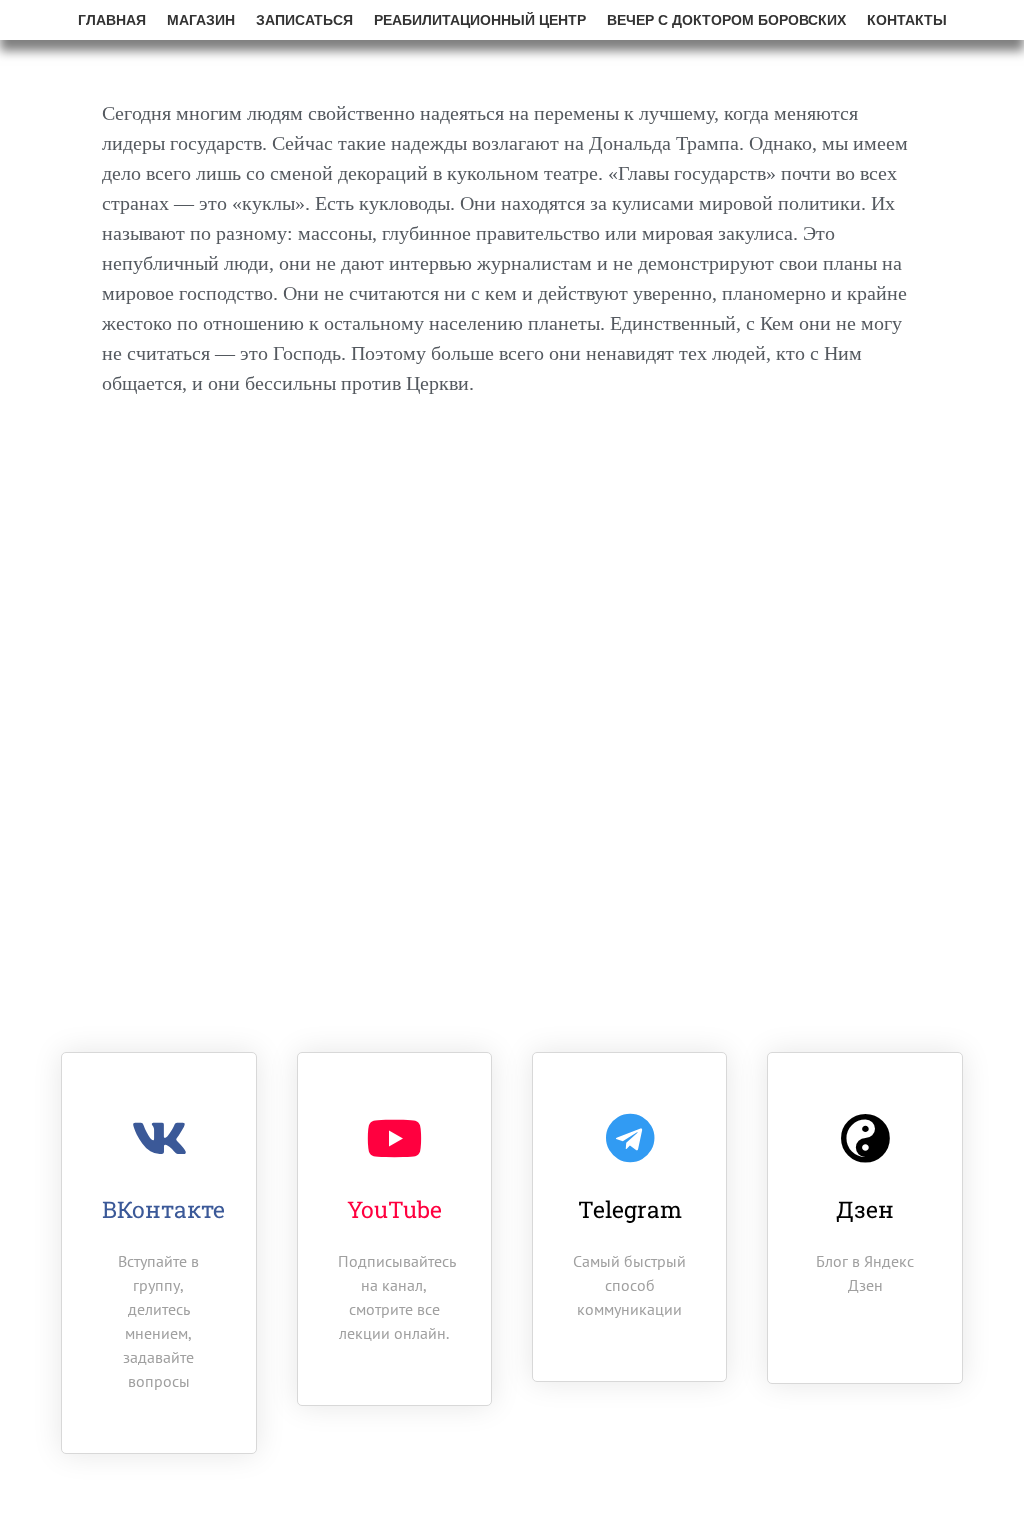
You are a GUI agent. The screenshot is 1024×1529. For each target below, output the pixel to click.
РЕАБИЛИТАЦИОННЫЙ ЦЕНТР (480, 20)
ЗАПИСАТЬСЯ (304, 20)
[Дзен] (865, 1138)
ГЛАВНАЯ (112, 20)
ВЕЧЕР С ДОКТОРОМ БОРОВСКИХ (726, 20)
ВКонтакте (163, 1209)
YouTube (394, 1209)
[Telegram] (630, 1138)
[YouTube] (394, 1138)
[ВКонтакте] (159, 1138)
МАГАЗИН (201, 20)
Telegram (630, 1209)
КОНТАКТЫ (907, 20)
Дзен (865, 1209)
